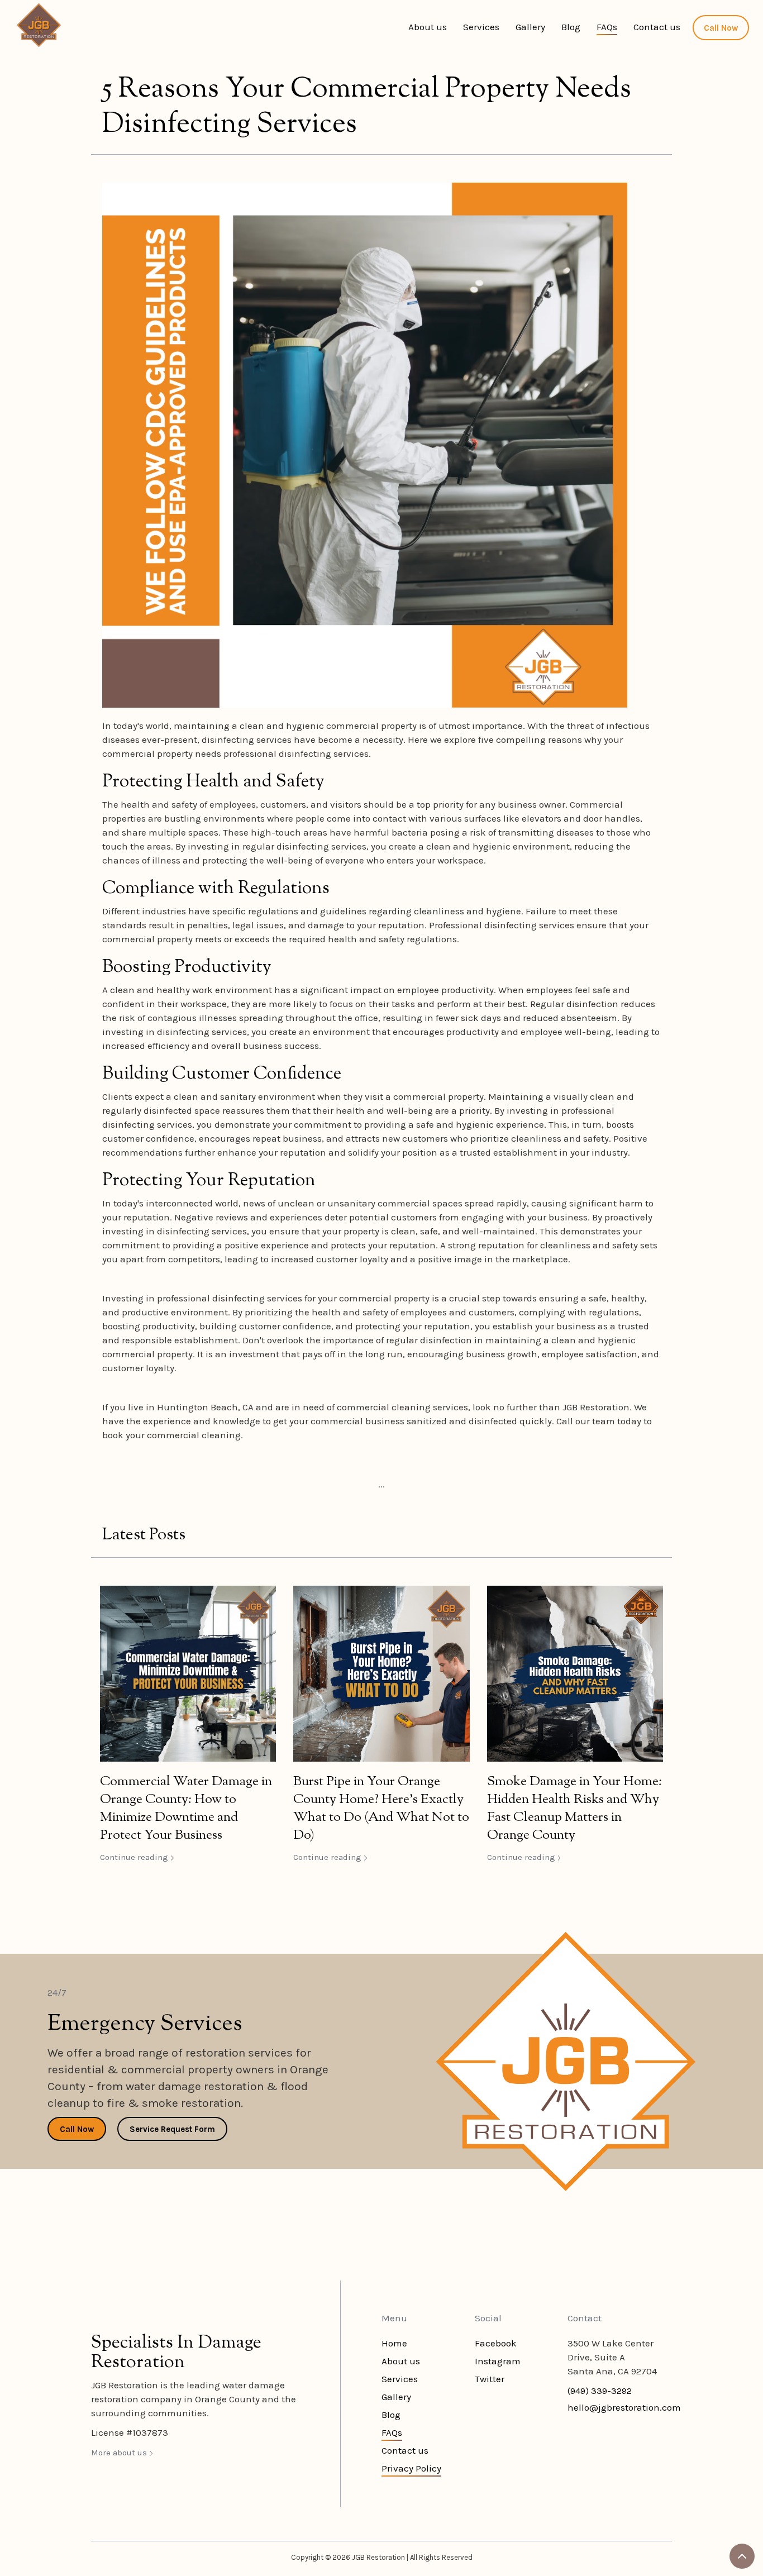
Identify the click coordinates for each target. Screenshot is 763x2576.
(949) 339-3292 (600, 2391)
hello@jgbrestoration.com (624, 2407)
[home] (39, 25)
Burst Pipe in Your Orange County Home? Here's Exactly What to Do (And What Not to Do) (381, 1809)
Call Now (721, 28)
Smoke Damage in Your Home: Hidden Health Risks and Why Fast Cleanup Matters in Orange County (574, 1809)
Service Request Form (172, 2129)
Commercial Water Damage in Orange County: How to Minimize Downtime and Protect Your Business (186, 1809)
